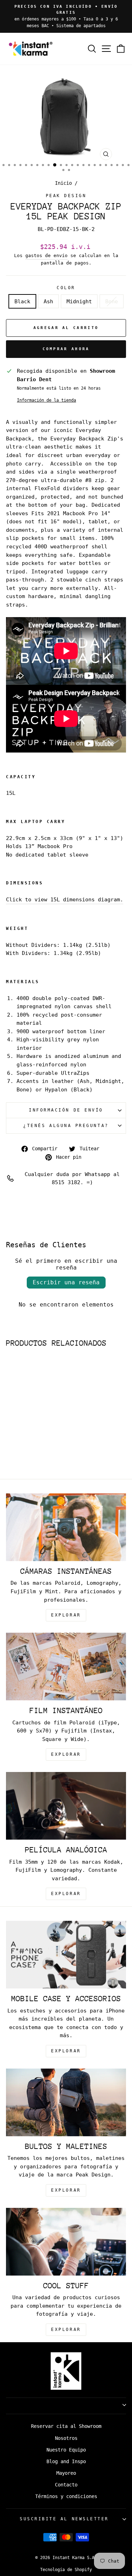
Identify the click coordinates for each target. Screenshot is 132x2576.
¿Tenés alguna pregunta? (66, 1126)
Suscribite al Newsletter (64, 2519)
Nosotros (66, 2438)
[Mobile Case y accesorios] (66, 1955)
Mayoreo (66, 2473)
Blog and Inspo (66, 2461)
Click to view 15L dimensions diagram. (65, 899)
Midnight (79, 301)
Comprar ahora (66, 349)
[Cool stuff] (66, 2242)
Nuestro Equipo (66, 2450)
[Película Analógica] (66, 1806)
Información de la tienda (46, 400)
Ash (48, 301)
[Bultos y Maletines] (66, 2102)
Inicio (63, 183)
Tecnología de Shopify (66, 2570)
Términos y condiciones (66, 2496)
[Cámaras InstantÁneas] (66, 1527)
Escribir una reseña (66, 1282)
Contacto (66, 2485)
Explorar (66, 1754)
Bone (112, 301)
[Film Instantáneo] (66, 1667)
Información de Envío (66, 1110)
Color (66, 288)
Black (22, 301)
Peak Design (66, 196)
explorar (66, 1615)
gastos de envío (46, 255)
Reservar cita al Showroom (66, 2426)
